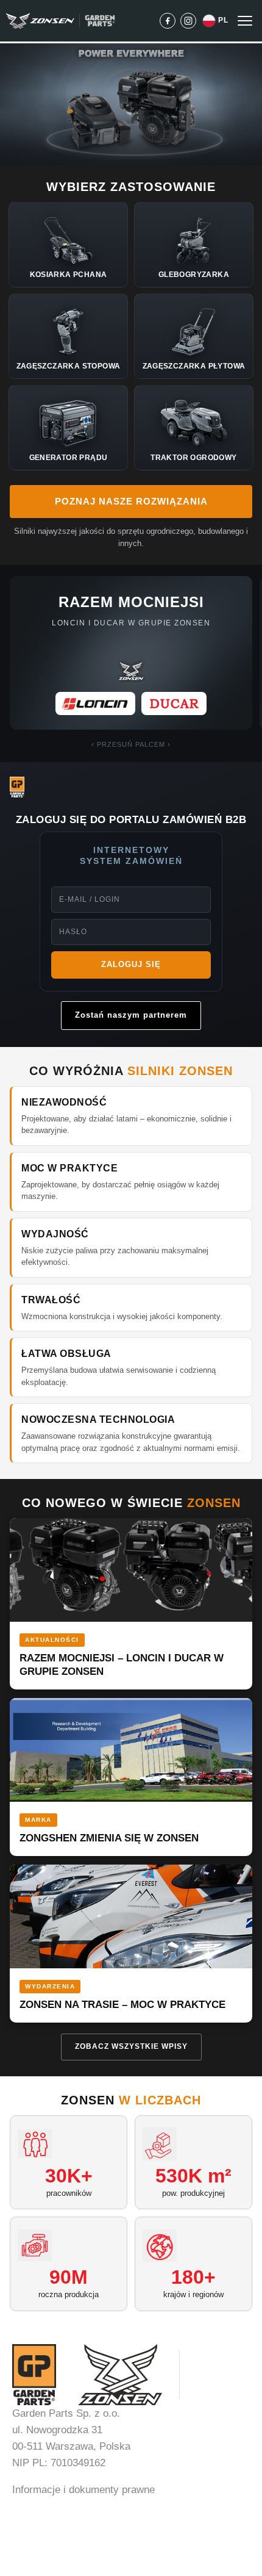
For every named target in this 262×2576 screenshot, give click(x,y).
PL (223, 20)
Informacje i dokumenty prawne (83, 2490)
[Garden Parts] (100, 21)
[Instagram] (188, 21)
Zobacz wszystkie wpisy (131, 2046)
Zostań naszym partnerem (131, 1015)
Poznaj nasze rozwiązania (131, 501)
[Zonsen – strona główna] (40, 21)
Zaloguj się (131, 964)
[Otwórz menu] (245, 21)
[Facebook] (168, 21)
